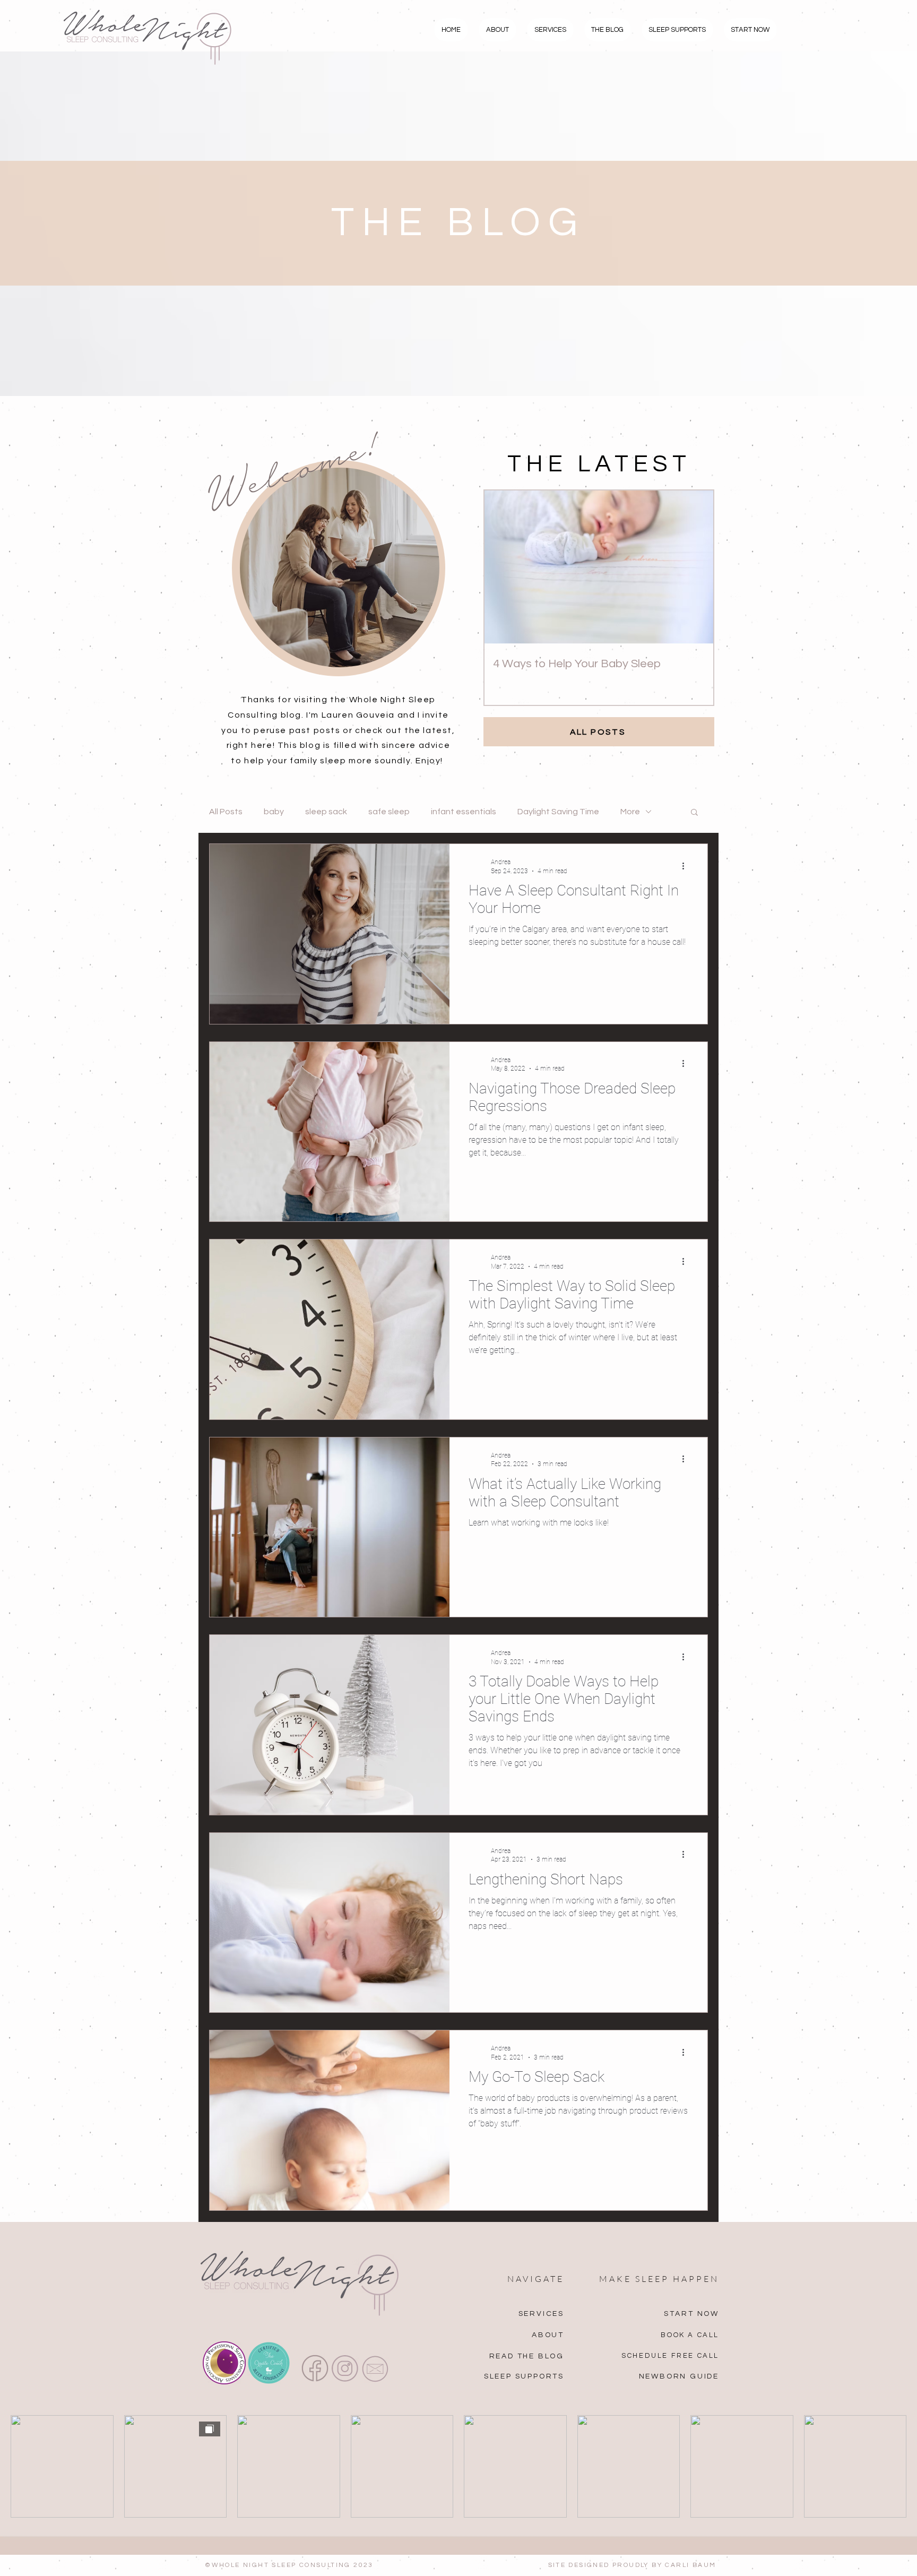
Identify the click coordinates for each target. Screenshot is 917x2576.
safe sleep (389, 812)
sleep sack (326, 812)
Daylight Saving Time (558, 812)
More (630, 812)
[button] (694, 813)
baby (274, 812)
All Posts (226, 812)
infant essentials (464, 812)
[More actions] (687, 866)
